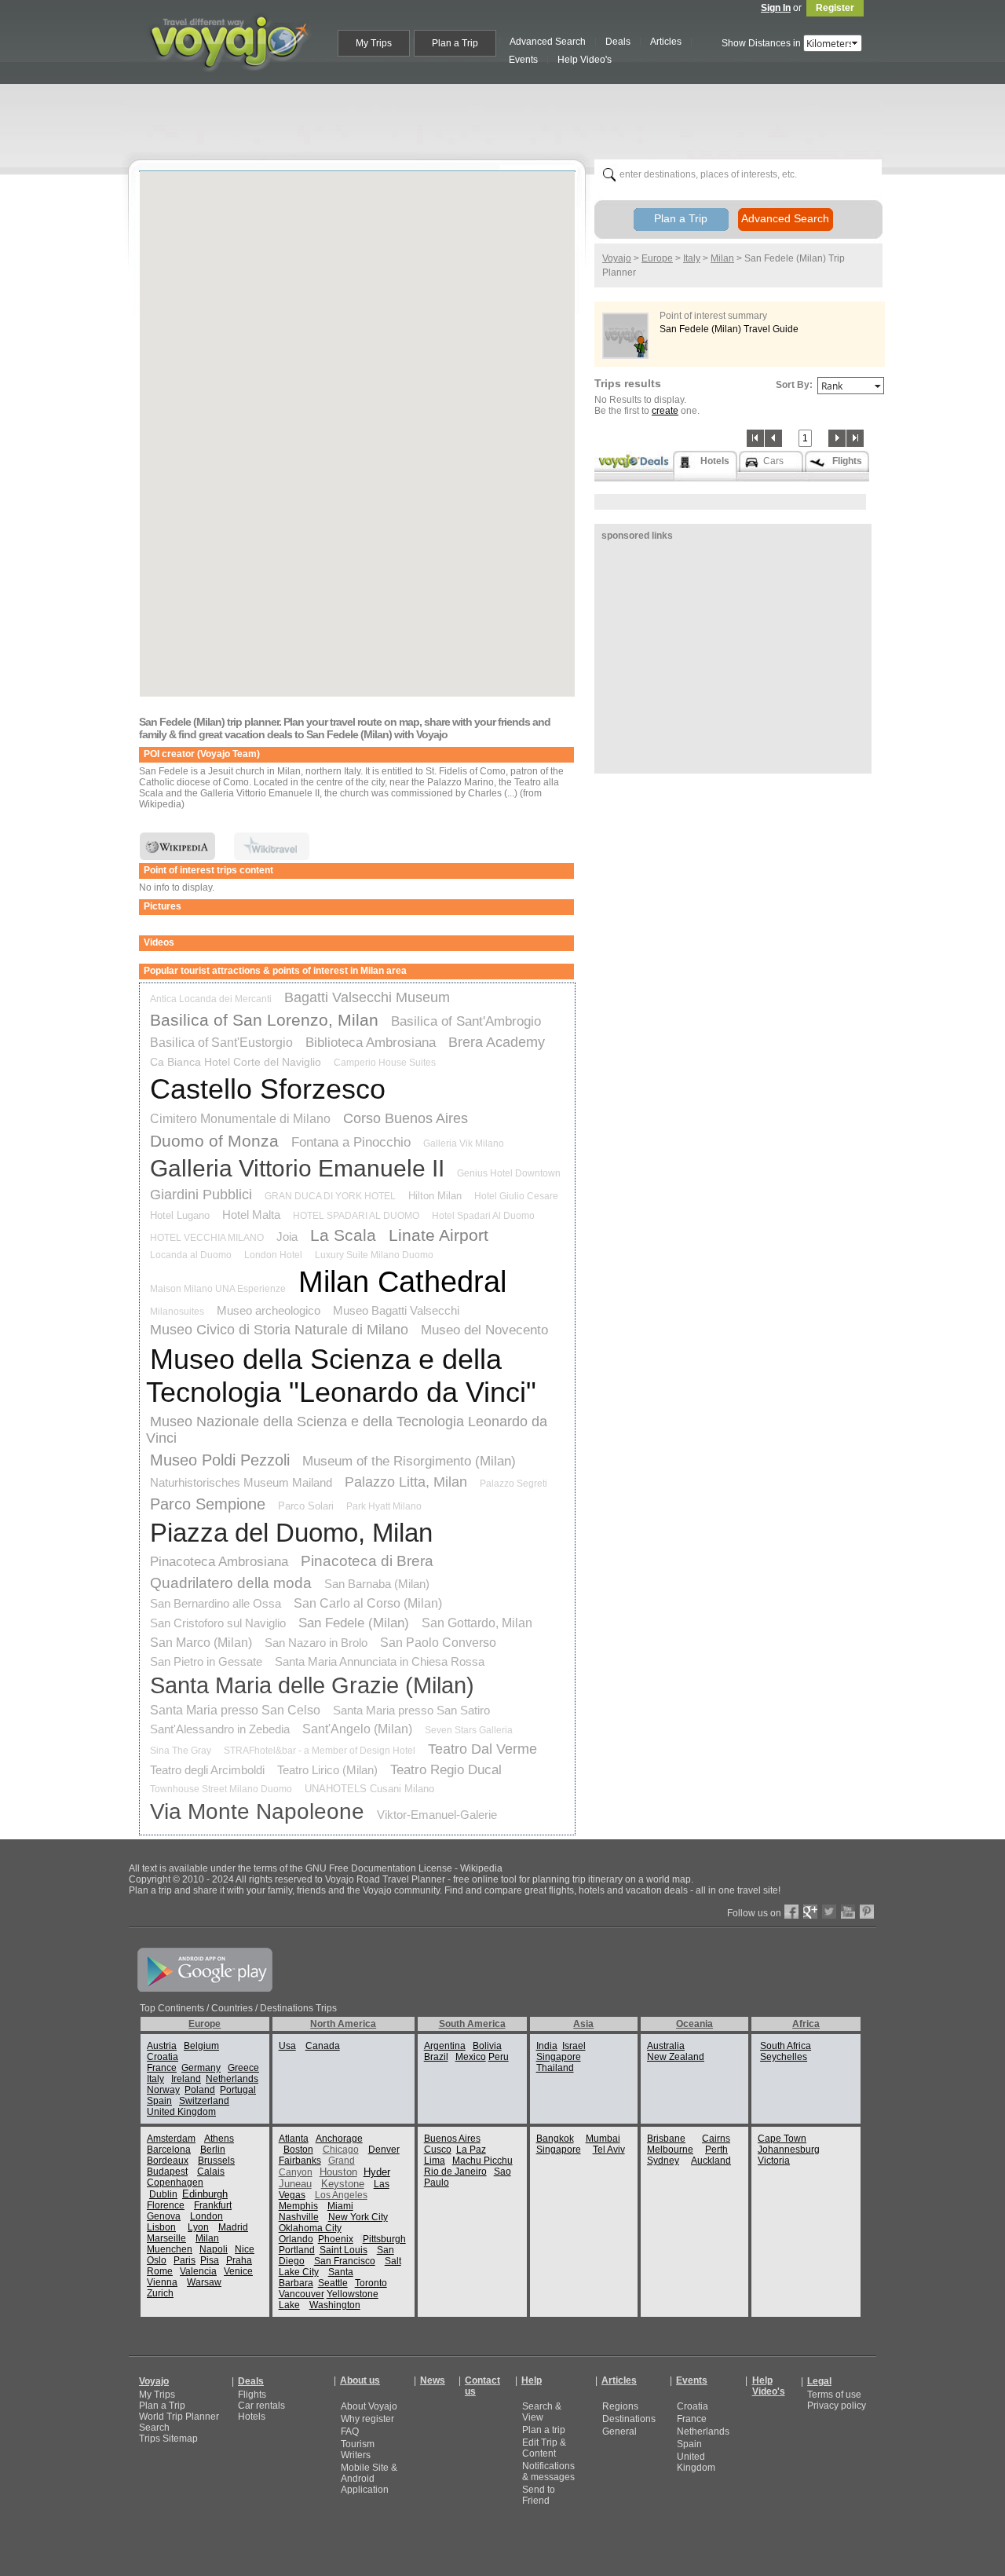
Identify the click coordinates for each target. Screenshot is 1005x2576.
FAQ (350, 2431)
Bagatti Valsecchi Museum (367, 997)
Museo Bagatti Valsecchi (396, 1310)
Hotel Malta (251, 1215)
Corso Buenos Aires (406, 1118)
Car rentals (261, 2406)
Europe (657, 258)
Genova (164, 2216)
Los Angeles (341, 2195)
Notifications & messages (548, 2472)
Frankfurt (213, 2205)
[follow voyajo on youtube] (848, 1916)
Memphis (298, 2206)
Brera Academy (497, 1042)
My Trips (157, 2395)
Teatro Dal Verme (482, 1749)
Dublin (163, 2194)
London (206, 2216)
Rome (160, 2271)
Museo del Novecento (484, 1330)
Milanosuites (177, 1312)
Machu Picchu (482, 2161)
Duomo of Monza (214, 1141)
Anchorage (339, 2139)
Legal (819, 2381)
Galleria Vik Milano (464, 1143)
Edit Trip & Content (544, 2448)
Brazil (436, 2057)
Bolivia (487, 2046)
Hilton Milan (435, 1196)
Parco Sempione (208, 1504)
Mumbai (603, 2139)
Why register (367, 2419)
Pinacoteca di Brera (367, 1561)
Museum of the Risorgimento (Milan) (409, 1461)
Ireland (186, 2079)
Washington (335, 2305)
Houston (338, 2172)
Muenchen (170, 2249)
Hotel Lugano (180, 1215)
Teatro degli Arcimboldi (207, 1770)
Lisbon (161, 2227)
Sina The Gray (181, 1751)
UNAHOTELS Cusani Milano (369, 1789)
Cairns (716, 2139)
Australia (666, 2046)
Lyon (198, 2227)
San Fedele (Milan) (354, 1623)
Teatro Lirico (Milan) (327, 1770)
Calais (211, 2172)
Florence (166, 2205)
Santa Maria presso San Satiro (411, 1710)
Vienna (162, 2282)
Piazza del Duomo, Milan (291, 1533)
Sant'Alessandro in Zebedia (220, 1729)
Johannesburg (789, 2150)
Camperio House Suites (385, 1063)
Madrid (233, 2227)
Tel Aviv (609, 2150)
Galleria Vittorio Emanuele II (297, 1168)
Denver (384, 2150)
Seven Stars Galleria (469, 1730)
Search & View (542, 2412)
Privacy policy (837, 2406)
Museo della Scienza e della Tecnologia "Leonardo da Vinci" (341, 1376)
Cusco (438, 2150)
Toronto (371, 2283)
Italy (692, 258)
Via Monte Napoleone (257, 1811)
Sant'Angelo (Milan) (357, 1729)
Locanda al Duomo (191, 1255)
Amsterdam (171, 2139)
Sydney (663, 2161)
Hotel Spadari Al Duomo (483, 1216)
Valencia (198, 2271)
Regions (620, 2406)
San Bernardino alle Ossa (216, 1603)
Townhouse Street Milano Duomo (221, 1789)
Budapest (167, 2172)
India (547, 2046)
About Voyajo (369, 2406)
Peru (499, 2057)
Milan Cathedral (402, 1282)
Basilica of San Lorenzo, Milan (264, 1020)
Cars (773, 461)
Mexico (471, 2057)
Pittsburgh (384, 2239)
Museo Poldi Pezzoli (220, 1460)
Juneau (295, 2184)
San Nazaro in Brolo (316, 1643)
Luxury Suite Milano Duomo (374, 1255)
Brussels (216, 2161)
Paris (185, 2260)
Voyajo (617, 258)
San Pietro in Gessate (206, 1661)
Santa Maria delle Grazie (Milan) (312, 1685)
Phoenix (336, 2239)
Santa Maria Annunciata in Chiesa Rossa (380, 1661)
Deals (251, 2381)
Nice (245, 2249)
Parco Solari (306, 1506)
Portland (297, 2250)
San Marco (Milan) (201, 1643)
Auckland (711, 2161)
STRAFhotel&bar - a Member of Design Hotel (320, 1751)
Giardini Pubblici (201, 1195)
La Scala (343, 1235)
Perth (716, 2150)
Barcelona (169, 2150)
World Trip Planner (179, 2417)
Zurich (160, 2293)
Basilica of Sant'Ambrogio (466, 1021)
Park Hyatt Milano (384, 1506)
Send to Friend (539, 2495)
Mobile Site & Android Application (369, 2479)
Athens (219, 2139)
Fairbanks (300, 2161)
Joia (287, 1237)
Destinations (629, 2419)
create (665, 411)
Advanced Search (785, 218)
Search (154, 2428)
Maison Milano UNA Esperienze (218, 1289)
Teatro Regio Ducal (446, 1770)
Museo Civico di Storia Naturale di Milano (279, 1330)
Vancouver (301, 2294)
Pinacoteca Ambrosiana (219, 1562)
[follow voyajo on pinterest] (867, 1916)
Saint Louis (344, 2250)
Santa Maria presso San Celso (235, 1710)
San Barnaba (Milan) (377, 1584)
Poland (200, 2090)
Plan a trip (544, 2430)
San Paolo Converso (438, 1643)
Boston (298, 2150)
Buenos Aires (452, 2139)
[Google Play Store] (205, 1989)
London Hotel (273, 1255)
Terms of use (834, 2395)
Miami (340, 2206)
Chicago (341, 2150)
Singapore (559, 2057)
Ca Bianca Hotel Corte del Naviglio (236, 1062)
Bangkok (555, 2139)
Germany (201, 2068)
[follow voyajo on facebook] (791, 1916)
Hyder (377, 2172)
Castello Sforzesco (268, 1089)
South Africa (786, 2046)
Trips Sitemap (168, 2439)
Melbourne (670, 2150)
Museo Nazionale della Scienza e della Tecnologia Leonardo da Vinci (347, 1430)
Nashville (299, 2217)
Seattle (333, 2283)
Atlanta (294, 2139)
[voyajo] (228, 80)
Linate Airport (439, 1235)
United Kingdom (181, 2112)
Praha (239, 2260)
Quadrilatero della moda (231, 1583)
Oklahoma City (310, 2228)
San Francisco (345, 2261)
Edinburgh (205, 2194)
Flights (252, 2395)
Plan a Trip (681, 218)
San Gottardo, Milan (477, 1623)
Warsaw (204, 2282)
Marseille (166, 2238)
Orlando (296, 2239)
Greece (243, 2068)
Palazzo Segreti (513, 1484)
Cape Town (782, 2139)
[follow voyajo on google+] (810, 1916)
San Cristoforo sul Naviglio (218, 1623)
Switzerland (204, 2101)
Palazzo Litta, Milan (406, 1482)
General (619, 2431)
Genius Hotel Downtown (509, 1173)
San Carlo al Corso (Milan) (368, 1603)
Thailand (555, 2068)
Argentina (445, 2046)
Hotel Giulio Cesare (516, 1196)
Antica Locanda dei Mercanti (211, 999)
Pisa (210, 2260)
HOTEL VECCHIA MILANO (207, 1238)
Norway (163, 2090)
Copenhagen (175, 2183)
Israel (574, 2046)
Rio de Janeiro (455, 2172)
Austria (162, 2046)
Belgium (201, 2046)
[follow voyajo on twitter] (829, 1916)
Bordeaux (168, 2161)
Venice (238, 2271)
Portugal (238, 2090)
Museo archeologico (269, 1310)
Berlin (213, 2150)
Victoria (774, 2161)
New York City (358, 2217)
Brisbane (666, 2139)
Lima (435, 2161)
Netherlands (232, 2079)
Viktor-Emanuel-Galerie (437, 1815)
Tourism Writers (358, 2450)
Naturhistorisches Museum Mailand (241, 1482)
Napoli (214, 2249)
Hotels (252, 2417)
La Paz (471, 2150)
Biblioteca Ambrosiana (371, 1043)
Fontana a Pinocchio (351, 1142)
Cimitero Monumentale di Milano (240, 1119)
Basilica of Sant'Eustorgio (221, 1043)
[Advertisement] (509, 119)
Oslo (157, 2260)
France (162, 2068)
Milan (722, 258)
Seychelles (784, 2057)
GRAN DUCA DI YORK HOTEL (330, 1196)
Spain (159, 2101)
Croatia (163, 2057)
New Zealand (676, 2057)
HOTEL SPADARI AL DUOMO (356, 1216)
